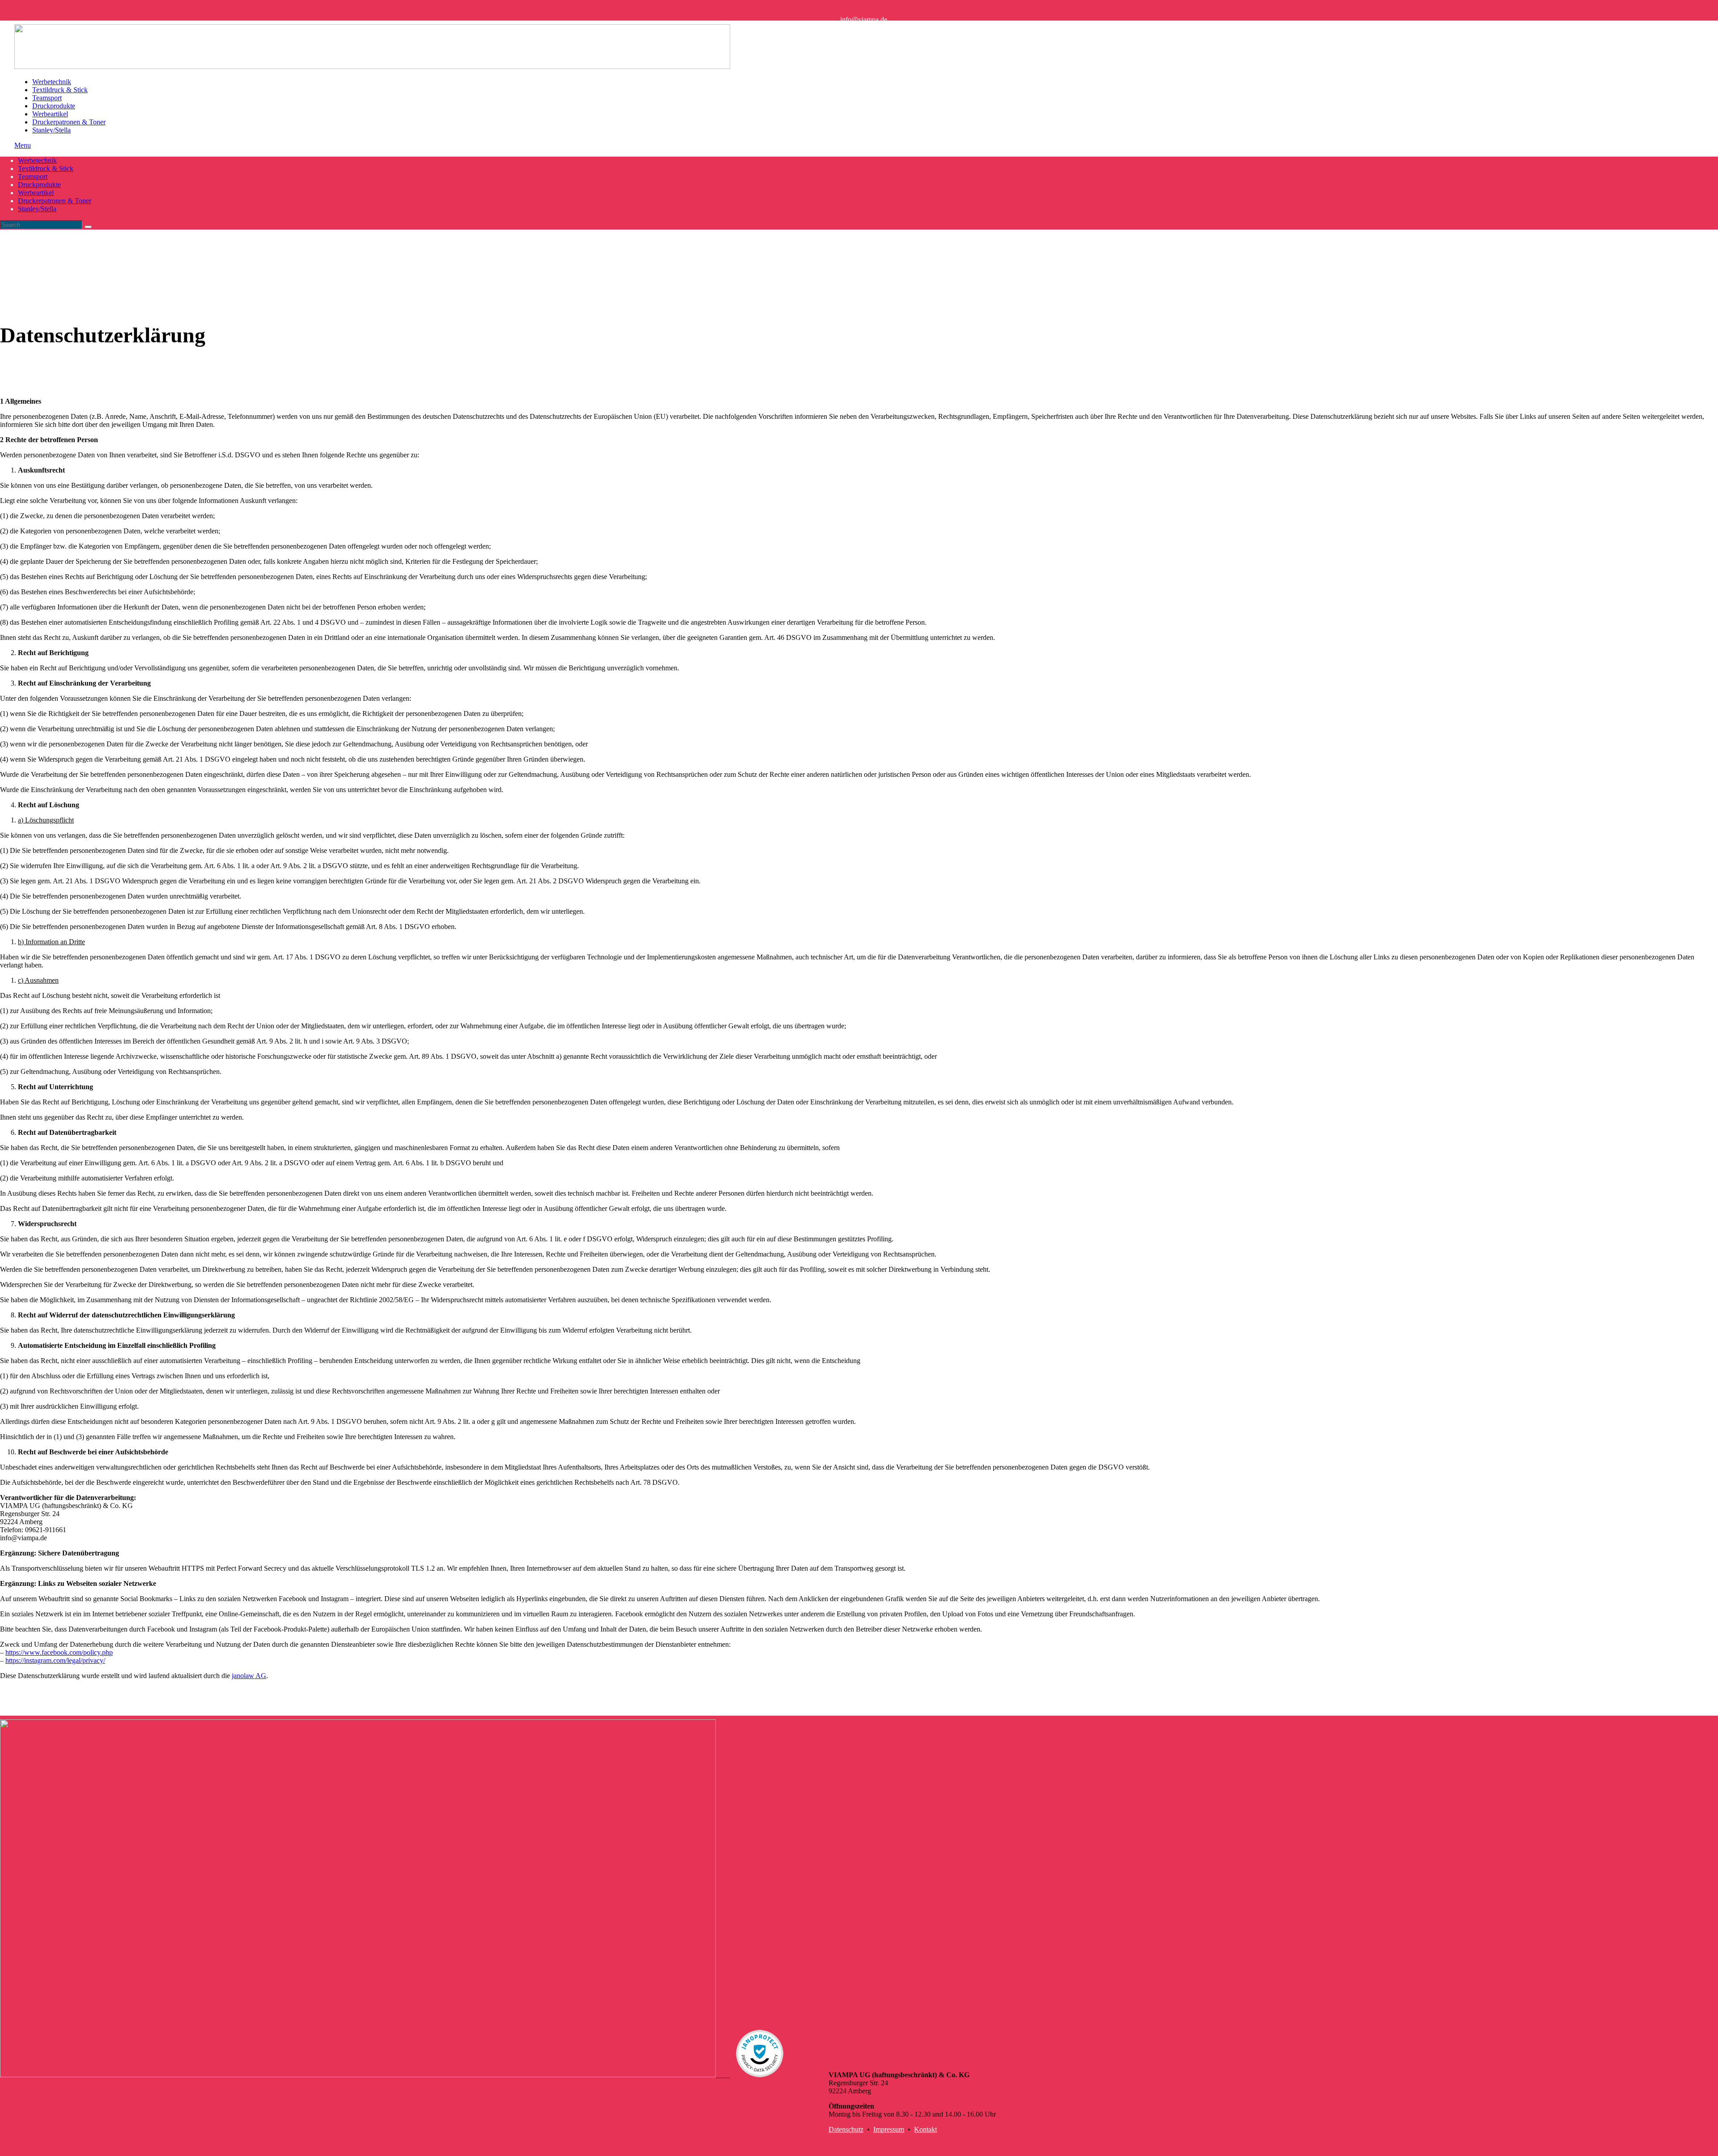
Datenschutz (846, 2129)
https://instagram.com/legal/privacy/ (55, 1660)
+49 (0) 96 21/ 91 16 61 (874, 24)
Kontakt (925, 2129)
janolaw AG (249, 1676)
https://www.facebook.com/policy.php (59, 1652)
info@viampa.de (864, 19)
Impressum (889, 2129)
